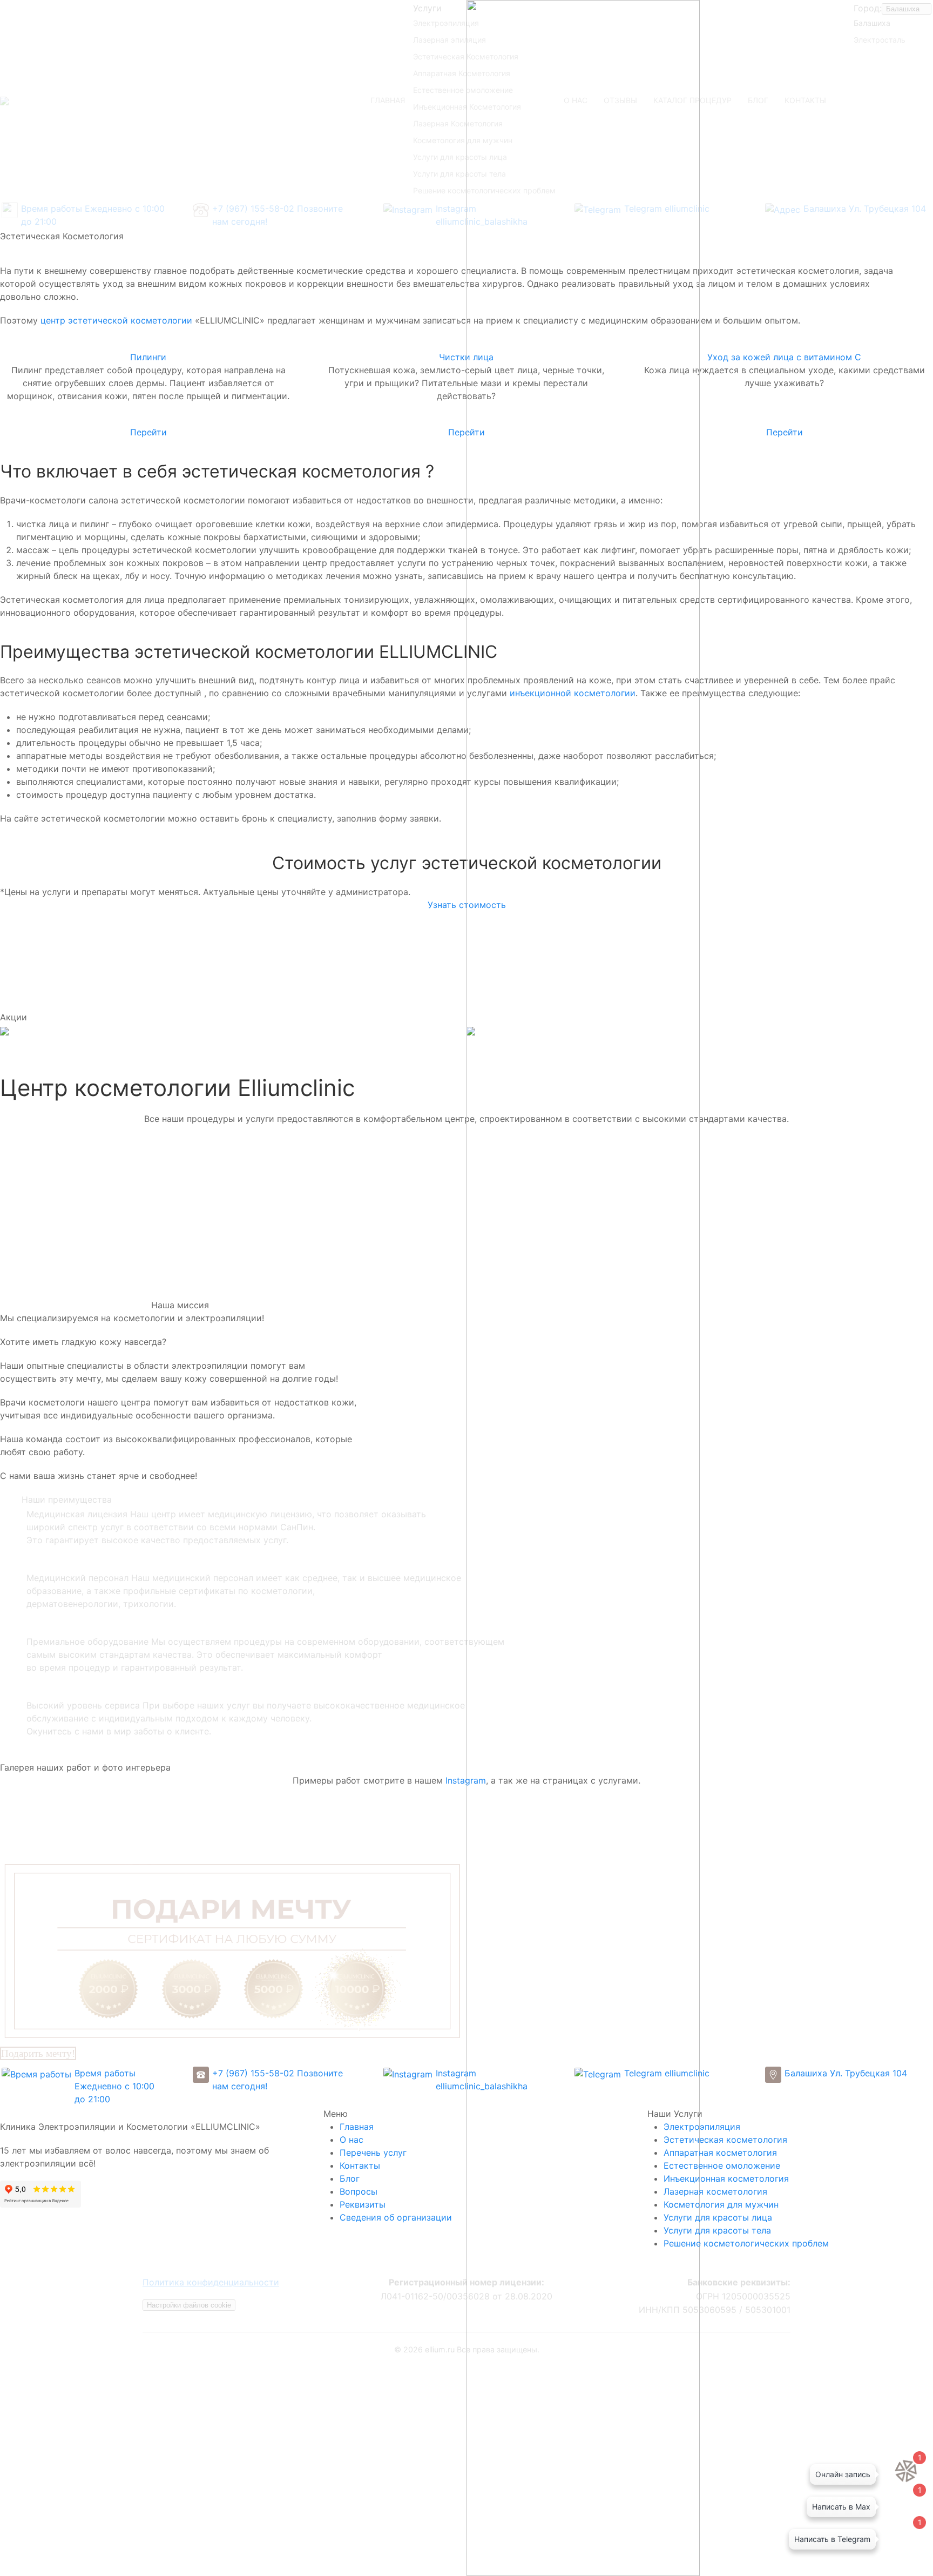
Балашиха (806, 2073)
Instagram (466, 1780)
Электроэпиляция (702, 2127)
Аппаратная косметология (720, 2153)
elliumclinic (687, 2073)
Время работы (105, 2073)
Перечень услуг (373, 2153)
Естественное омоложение (722, 2165)
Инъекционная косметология (726, 2178)
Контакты (360, 2165)
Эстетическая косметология (725, 2140)
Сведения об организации (396, 2217)
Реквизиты (363, 2204)
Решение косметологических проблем (746, 2243)
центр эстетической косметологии (116, 320)
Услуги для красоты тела (717, 2230)
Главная (357, 2127)
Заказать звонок (467, 2454)
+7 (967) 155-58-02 (253, 2073)
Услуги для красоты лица (718, 2217)
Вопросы (359, 2191)
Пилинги (148, 357)
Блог (350, 2178)
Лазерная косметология (715, 2191)
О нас (351, 2140)
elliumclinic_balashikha (482, 2086)
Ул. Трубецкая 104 (868, 2073)
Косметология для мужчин (721, 2204)
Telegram (643, 2073)
